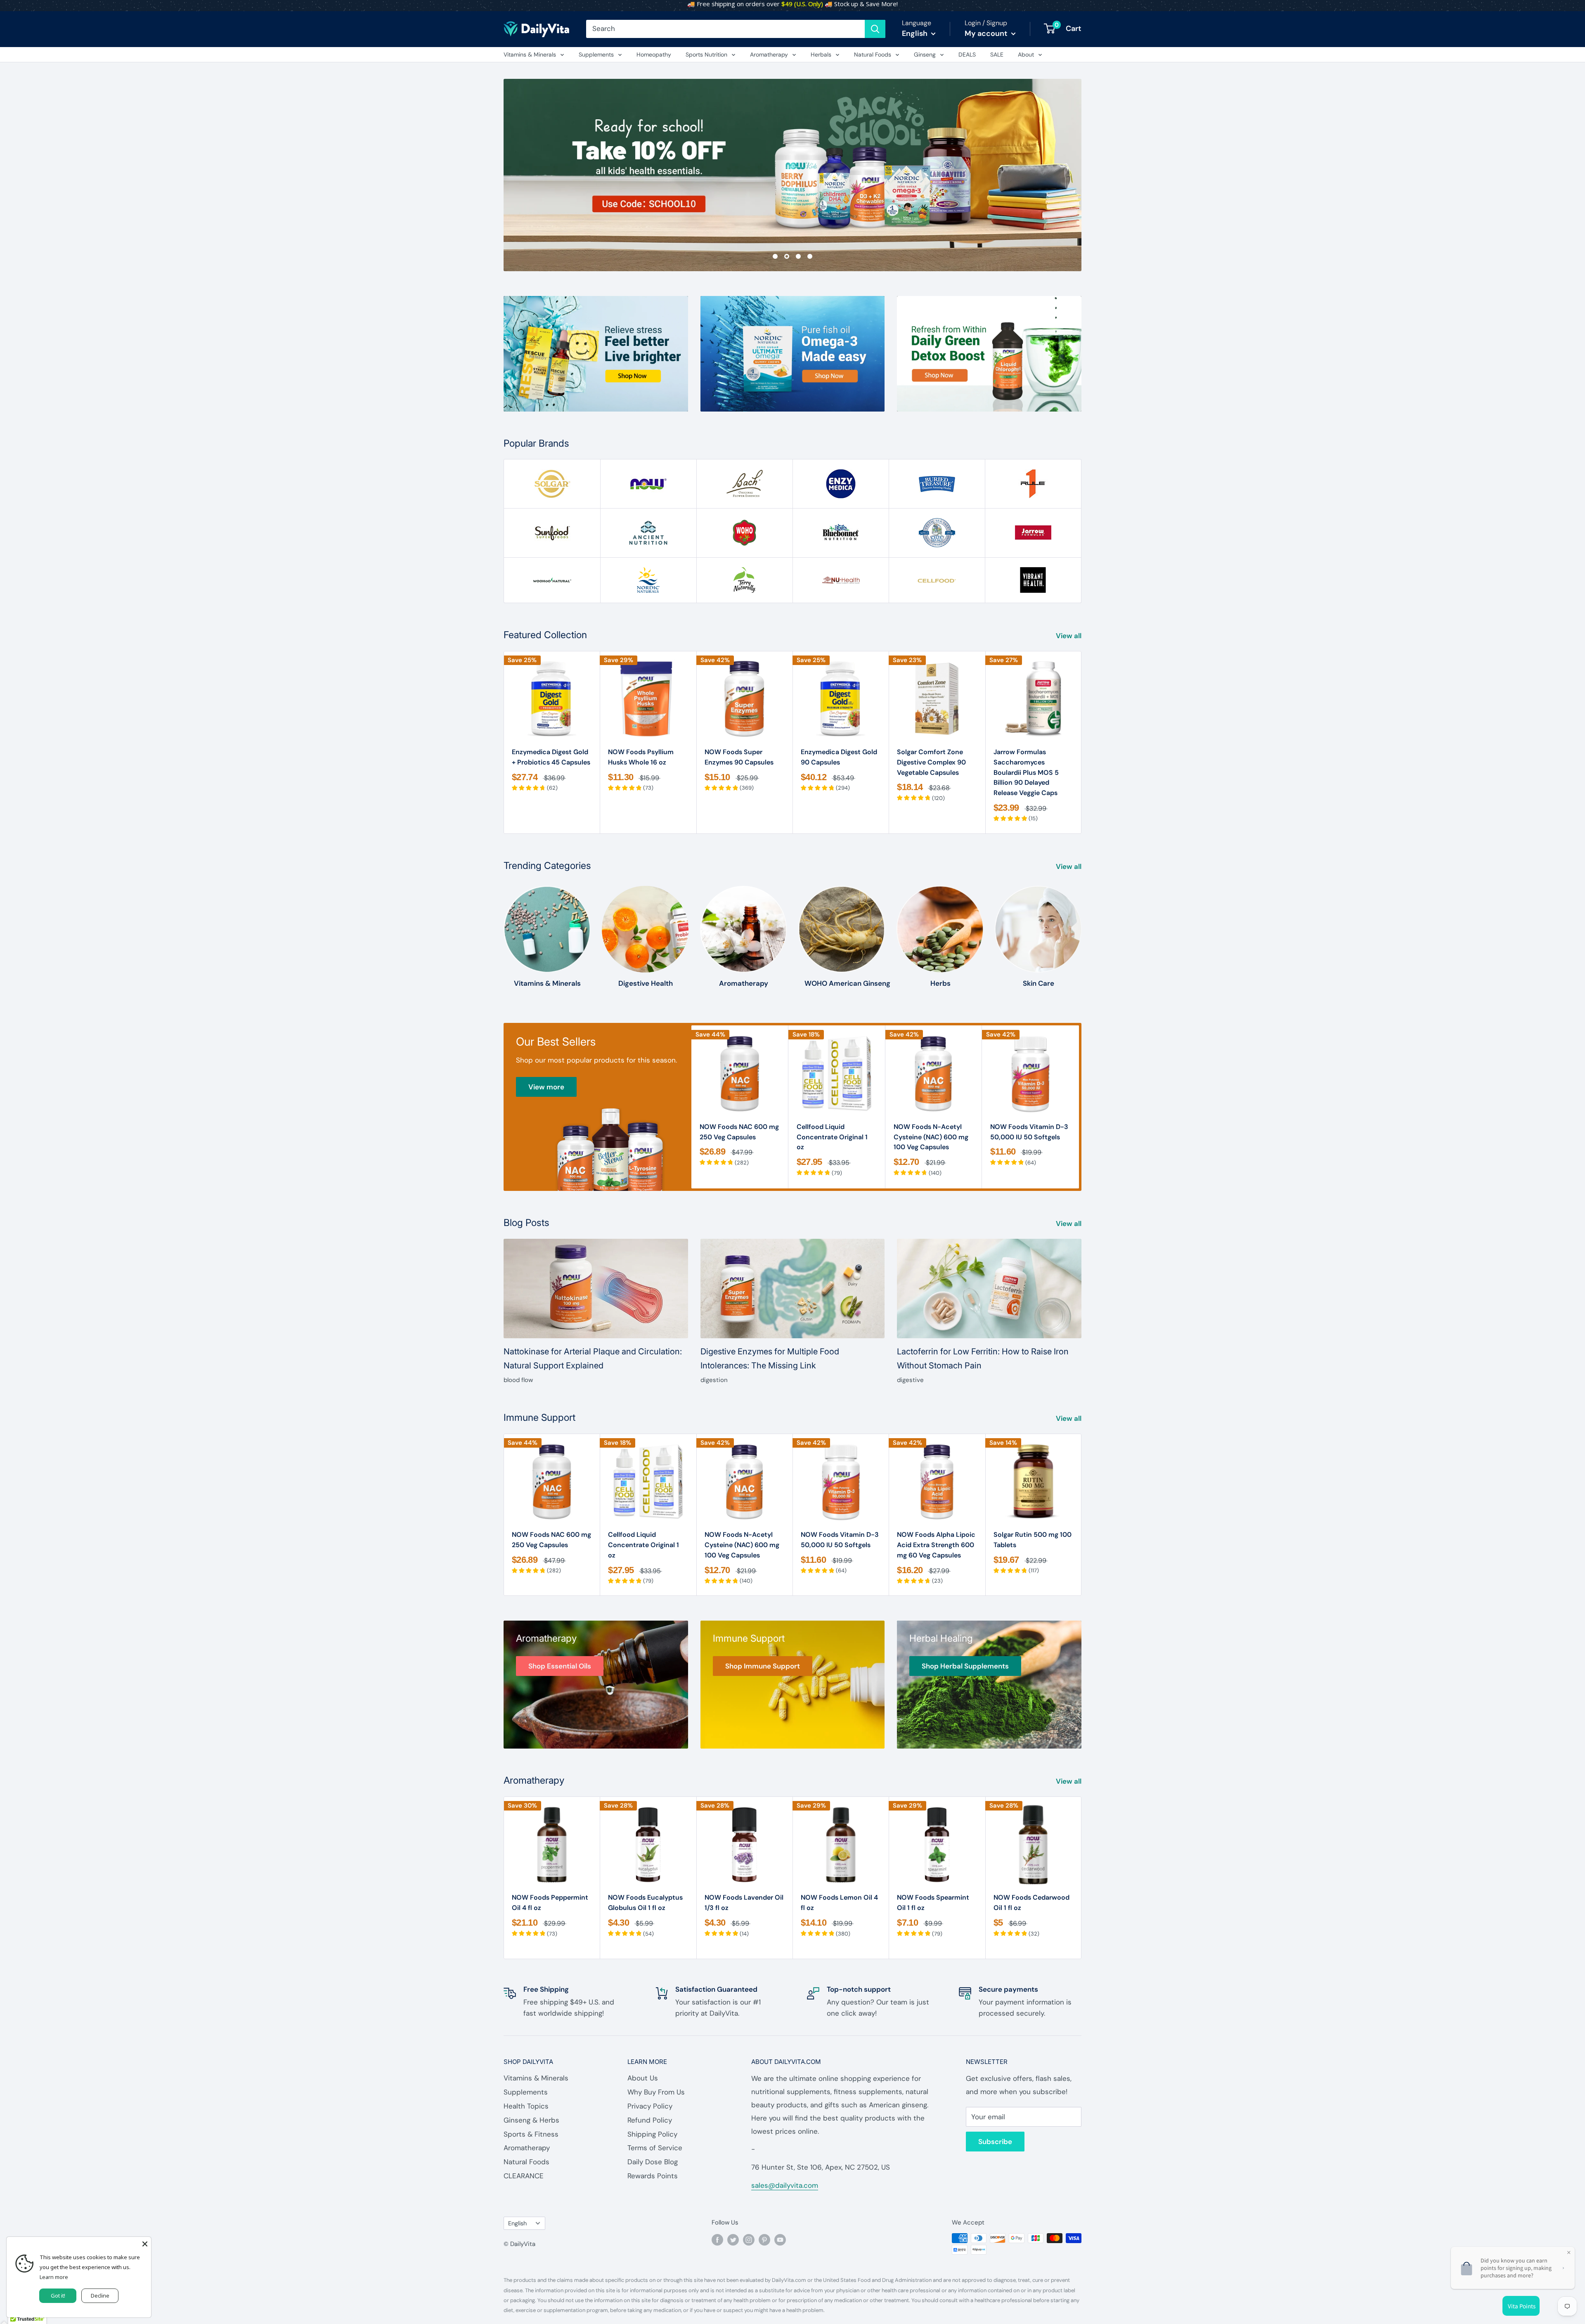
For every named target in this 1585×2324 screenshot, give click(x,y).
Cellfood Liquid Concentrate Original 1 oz (832, 1137)
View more (546, 1087)
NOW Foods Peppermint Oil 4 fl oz (550, 1903)
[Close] (145, 2243)
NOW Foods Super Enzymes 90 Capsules (739, 757)
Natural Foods (873, 54)
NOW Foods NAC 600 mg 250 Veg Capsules (739, 1132)
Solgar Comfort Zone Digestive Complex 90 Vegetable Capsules (931, 762)
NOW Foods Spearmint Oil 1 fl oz (933, 1903)
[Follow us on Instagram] (749, 2239)
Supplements (596, 54)
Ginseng (925, 54)
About (1026, 54)
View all (1069, 636)
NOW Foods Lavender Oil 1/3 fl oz (744, 1903)
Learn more (54, 2277)
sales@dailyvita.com (785, 2185)
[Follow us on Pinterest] (764, 2239)
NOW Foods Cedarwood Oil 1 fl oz (1031, 1903)
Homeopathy (654, 54)
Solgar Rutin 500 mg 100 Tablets (1033, 1540)
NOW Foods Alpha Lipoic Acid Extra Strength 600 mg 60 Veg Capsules (936, 1545)
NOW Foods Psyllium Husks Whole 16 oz (641, 757)
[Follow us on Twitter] (733, 2239)
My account (987, 33)
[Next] (1082, 742)
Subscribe (995, 2142)
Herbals (821, 54)
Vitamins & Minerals (530, 54)
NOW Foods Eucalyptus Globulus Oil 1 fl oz (645, 1903)
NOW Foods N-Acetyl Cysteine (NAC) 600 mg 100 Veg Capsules (931, 1137)
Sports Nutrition (706, 54)
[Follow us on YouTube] (780, 2239)
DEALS (967, 54)
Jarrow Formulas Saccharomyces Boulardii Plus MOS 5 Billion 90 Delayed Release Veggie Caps (1026, 772)
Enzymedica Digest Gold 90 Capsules (839, 757)
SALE (997, 54)
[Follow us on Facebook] (717, 2239)
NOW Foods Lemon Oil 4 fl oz (839, 1903)
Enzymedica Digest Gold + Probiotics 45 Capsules (551, 757)
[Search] (875, 29)
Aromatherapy (769, 54)
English (517, 2223)
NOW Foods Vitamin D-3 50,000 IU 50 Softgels (1029, 1132)
